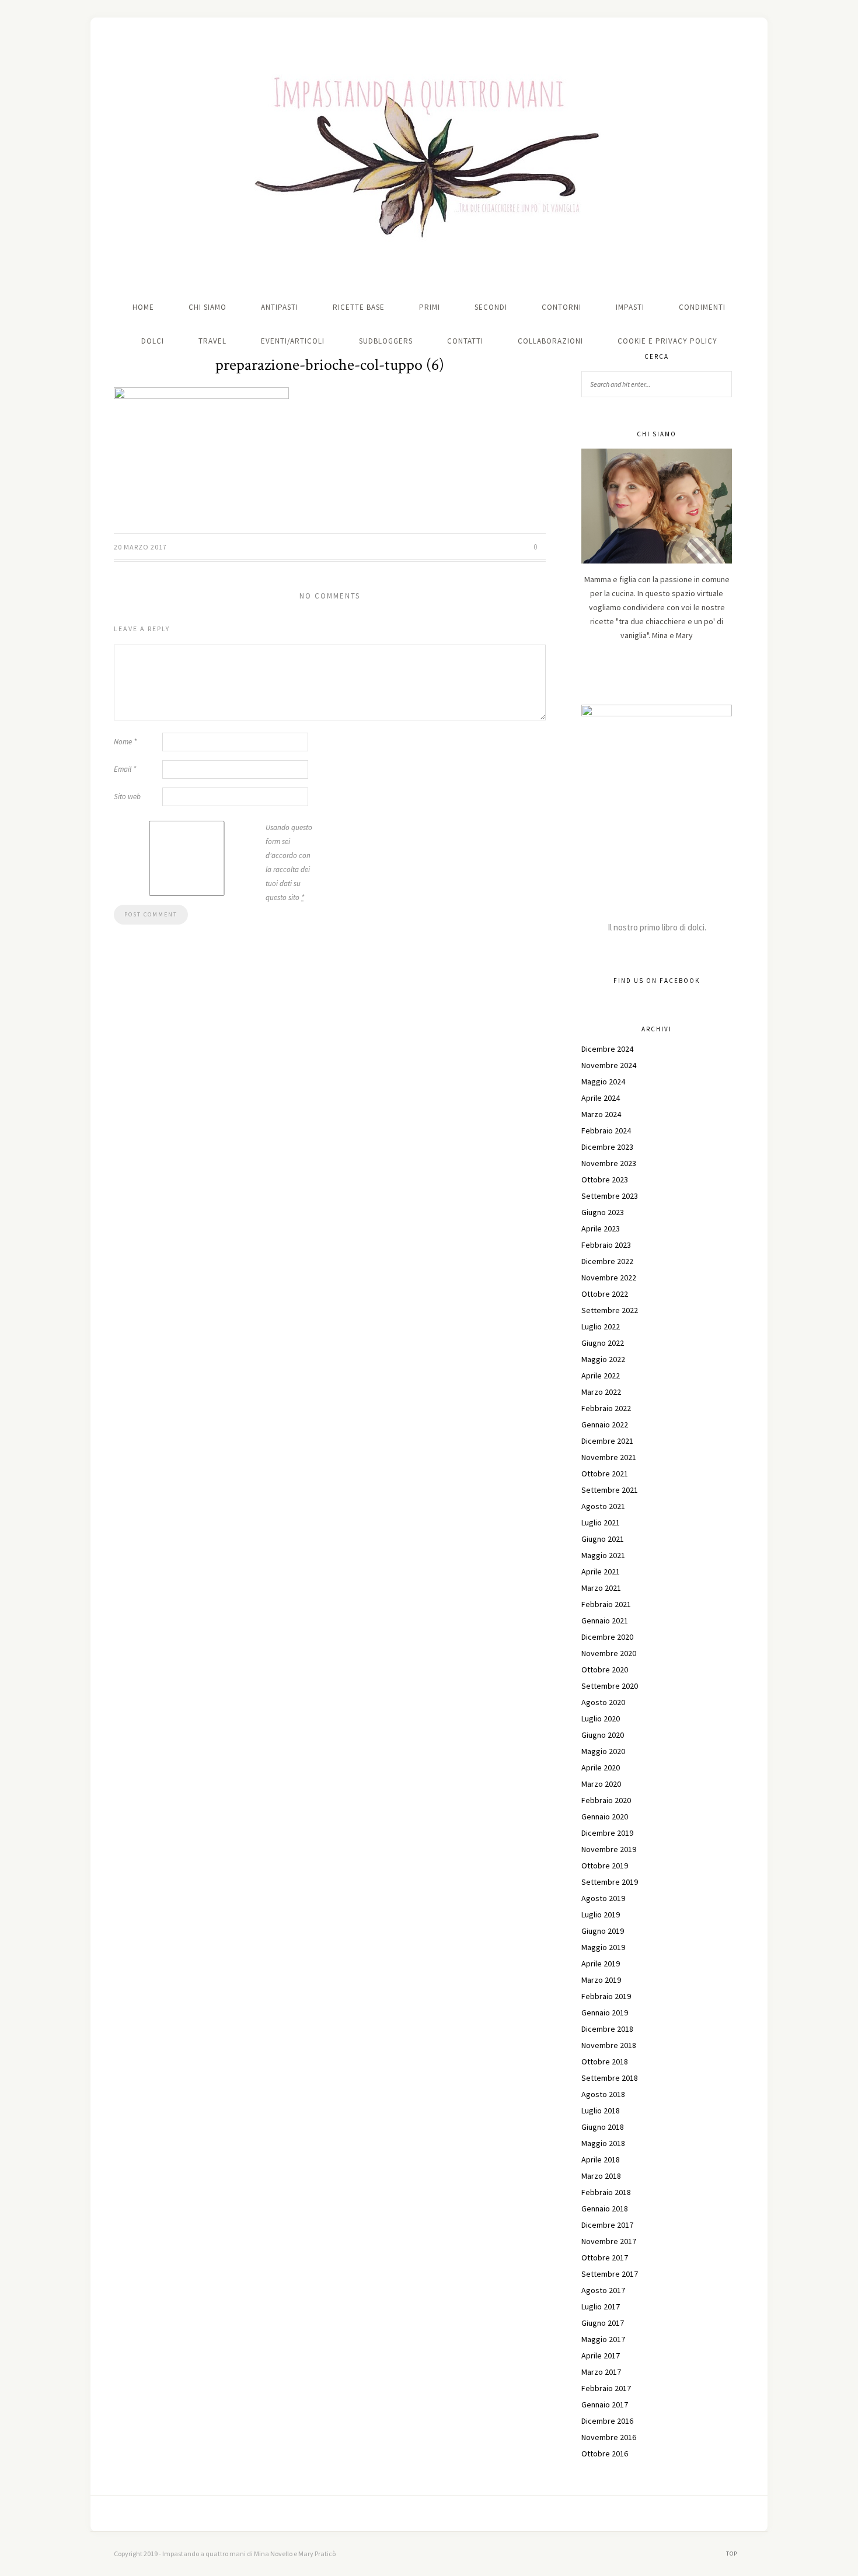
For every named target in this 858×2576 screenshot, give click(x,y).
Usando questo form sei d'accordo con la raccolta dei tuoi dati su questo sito (289, 862)
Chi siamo (207, 307)
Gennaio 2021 (605, 1620)
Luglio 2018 (601, 2110)
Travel (212, 341)
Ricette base (359, 307)
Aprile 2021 (601, 1571)
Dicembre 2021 (607, 1441)
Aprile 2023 (601, 1228)
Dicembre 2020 (607, 1637)
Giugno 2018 (603, 2127)
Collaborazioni (550, 341)
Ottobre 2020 (605, 1669)
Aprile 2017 (601, 2355)
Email (125, 769)
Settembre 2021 (610, 1490)
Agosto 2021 (603, 1506)
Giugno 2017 (603, 2323)
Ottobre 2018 (605, 2061)
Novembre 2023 (609, 1163)
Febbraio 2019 (606, 1996)
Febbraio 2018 (606, 2192)
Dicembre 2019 (607, 1833)
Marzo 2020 (601, 1784)
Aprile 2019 (601, 1964)
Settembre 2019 (610, 1882)
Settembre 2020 (610, 1686)
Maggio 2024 (603, 1081)
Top (733, 2554)
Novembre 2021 (609, 1457)
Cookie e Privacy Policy (667, 341)
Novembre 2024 (609, 1065)
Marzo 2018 (601, 2176)
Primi (430, 307)
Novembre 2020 (609, 1653)
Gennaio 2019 (605, 2013)
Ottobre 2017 (605, 2257)
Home (143, 307)
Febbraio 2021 (606, 1604)
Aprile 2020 (601, 1767)
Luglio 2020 (601, 1718)
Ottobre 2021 (605, 1473)
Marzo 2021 (601, 1588)
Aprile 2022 (601, 1375)
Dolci (153, 341)
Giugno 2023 (603, 1212)
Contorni (561, 307)
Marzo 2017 (601, 2372)
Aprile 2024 (601, 1098)
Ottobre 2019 (605, 1866)
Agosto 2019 (603, 1898)
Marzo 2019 (601, 1980)
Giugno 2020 (603, 1735)
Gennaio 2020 (605, 1817)
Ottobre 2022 (605, 1294)
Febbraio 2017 (606, 2388)
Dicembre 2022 (607, 1261)
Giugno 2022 (603, 1343)
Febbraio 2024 (606, 1130)
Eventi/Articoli (293, 341)
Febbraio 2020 (606, 1800)
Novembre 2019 (609, 1849)
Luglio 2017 (601, 2306)
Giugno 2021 (603, 1539)
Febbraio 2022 (606, 1408)
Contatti (465, 341)
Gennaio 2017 (605, 2404)
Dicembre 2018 (607, 2029)
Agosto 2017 (603, 2290)
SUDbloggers (386, 341)
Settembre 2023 (610, 1196)
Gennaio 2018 (605, 2208)
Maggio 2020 (603, 1751)
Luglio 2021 (601, 1522)
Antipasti (280, 307)
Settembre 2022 (610, 1310)
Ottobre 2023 (605, 1179)
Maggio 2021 (603, 1555)
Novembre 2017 (609, 2241)
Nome (125, 742)
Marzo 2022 (601, 1392)
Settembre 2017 (610, 2274)
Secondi (491, 307)
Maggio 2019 (603, 1947)
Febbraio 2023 (606, 1245)
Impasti (630, 307)
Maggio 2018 (603, 2143)
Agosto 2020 (603, 1702)
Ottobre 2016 (605, 2453)
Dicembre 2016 (607, 2421)
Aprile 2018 (601, 2159)
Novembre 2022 (609, 1277)
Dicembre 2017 (607, 2225)
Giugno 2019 (603, 1931)
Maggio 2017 (603, 2339)
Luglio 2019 (601, 1915)
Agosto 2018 (603, 2094)
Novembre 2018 (609, 2045)
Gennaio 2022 (605, 1424)
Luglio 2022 (601, 1326)
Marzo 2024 (601, 1114)
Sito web (127, 797)
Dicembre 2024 (607, 1049)
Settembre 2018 (610, 2078)
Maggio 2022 (603, 1359)
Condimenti (702, 307)
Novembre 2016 (609, 2437)
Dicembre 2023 (607, 1147)
